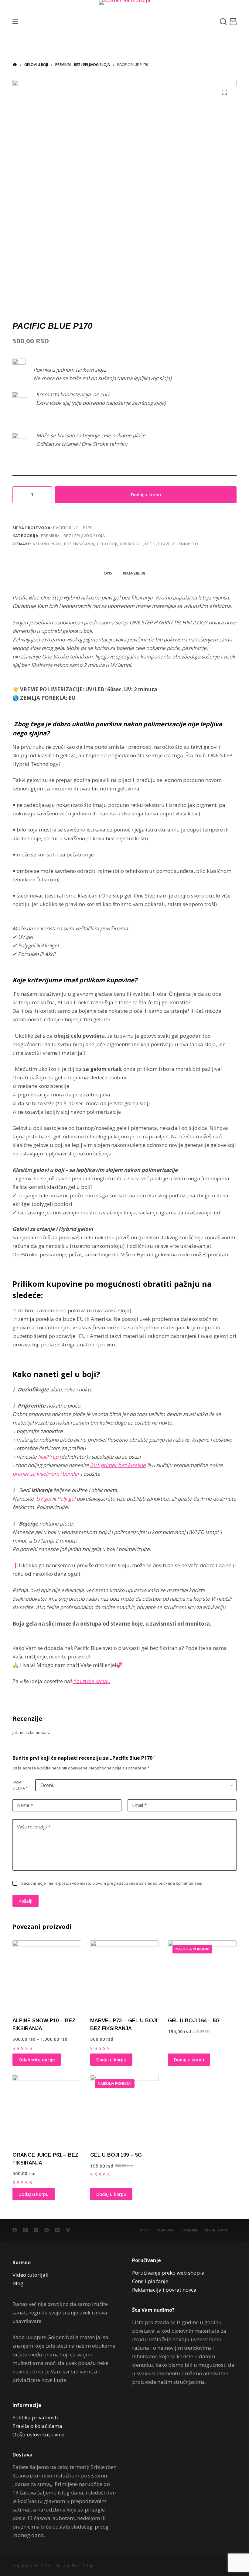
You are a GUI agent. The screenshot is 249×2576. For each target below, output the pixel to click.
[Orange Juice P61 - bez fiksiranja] (47, 2109)
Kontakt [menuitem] (165, 2230)
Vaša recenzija (34, 1827)
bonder (71, 1474)
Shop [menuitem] (144, 2230)
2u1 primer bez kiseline (118, 1465)
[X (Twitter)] (25, 2230)
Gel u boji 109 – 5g (116, 2155)
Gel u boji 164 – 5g (194, 2021)
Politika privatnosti (35, 2417)
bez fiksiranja (79, 544)
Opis (108, 573)
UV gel (44, 1499)
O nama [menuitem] (190, 2230)
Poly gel (66, 1499)
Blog (18, 2283)
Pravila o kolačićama (37, 2426)
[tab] (108, 573)
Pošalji (26, 1901)
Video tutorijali (31, 2275)
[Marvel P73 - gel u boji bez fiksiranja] (124, 1975)
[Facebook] (15, 2230)
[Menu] (15, 22)
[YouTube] (57, 2230)
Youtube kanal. (91, 1681)
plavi (164, 544)
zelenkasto (185, 544)
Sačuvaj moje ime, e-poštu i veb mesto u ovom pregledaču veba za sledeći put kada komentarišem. (112, 1883)
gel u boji (107, 544)
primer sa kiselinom (36, 1474)
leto (150, 544)
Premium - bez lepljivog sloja (73, 536)
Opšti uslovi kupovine (38, 2434)
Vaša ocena (20, 1785)
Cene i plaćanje (150, 2281)
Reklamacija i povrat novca (164, 2290)
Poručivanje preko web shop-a (168, 2273)
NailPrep (48, 1457)
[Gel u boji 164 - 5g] (202, 1975)
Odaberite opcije (37, 2060)
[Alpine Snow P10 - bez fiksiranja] (47, 1975)
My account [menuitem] (218, 2230)
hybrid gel (131, 544)
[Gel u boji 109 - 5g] (124, 2109)
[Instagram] (36, 2230)
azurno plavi (47, 544)
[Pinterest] (47, 2230)
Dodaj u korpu (146, 495)
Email (139, 1805)
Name (25, 1805)
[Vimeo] (68, 2230)
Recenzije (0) (134, 573)
